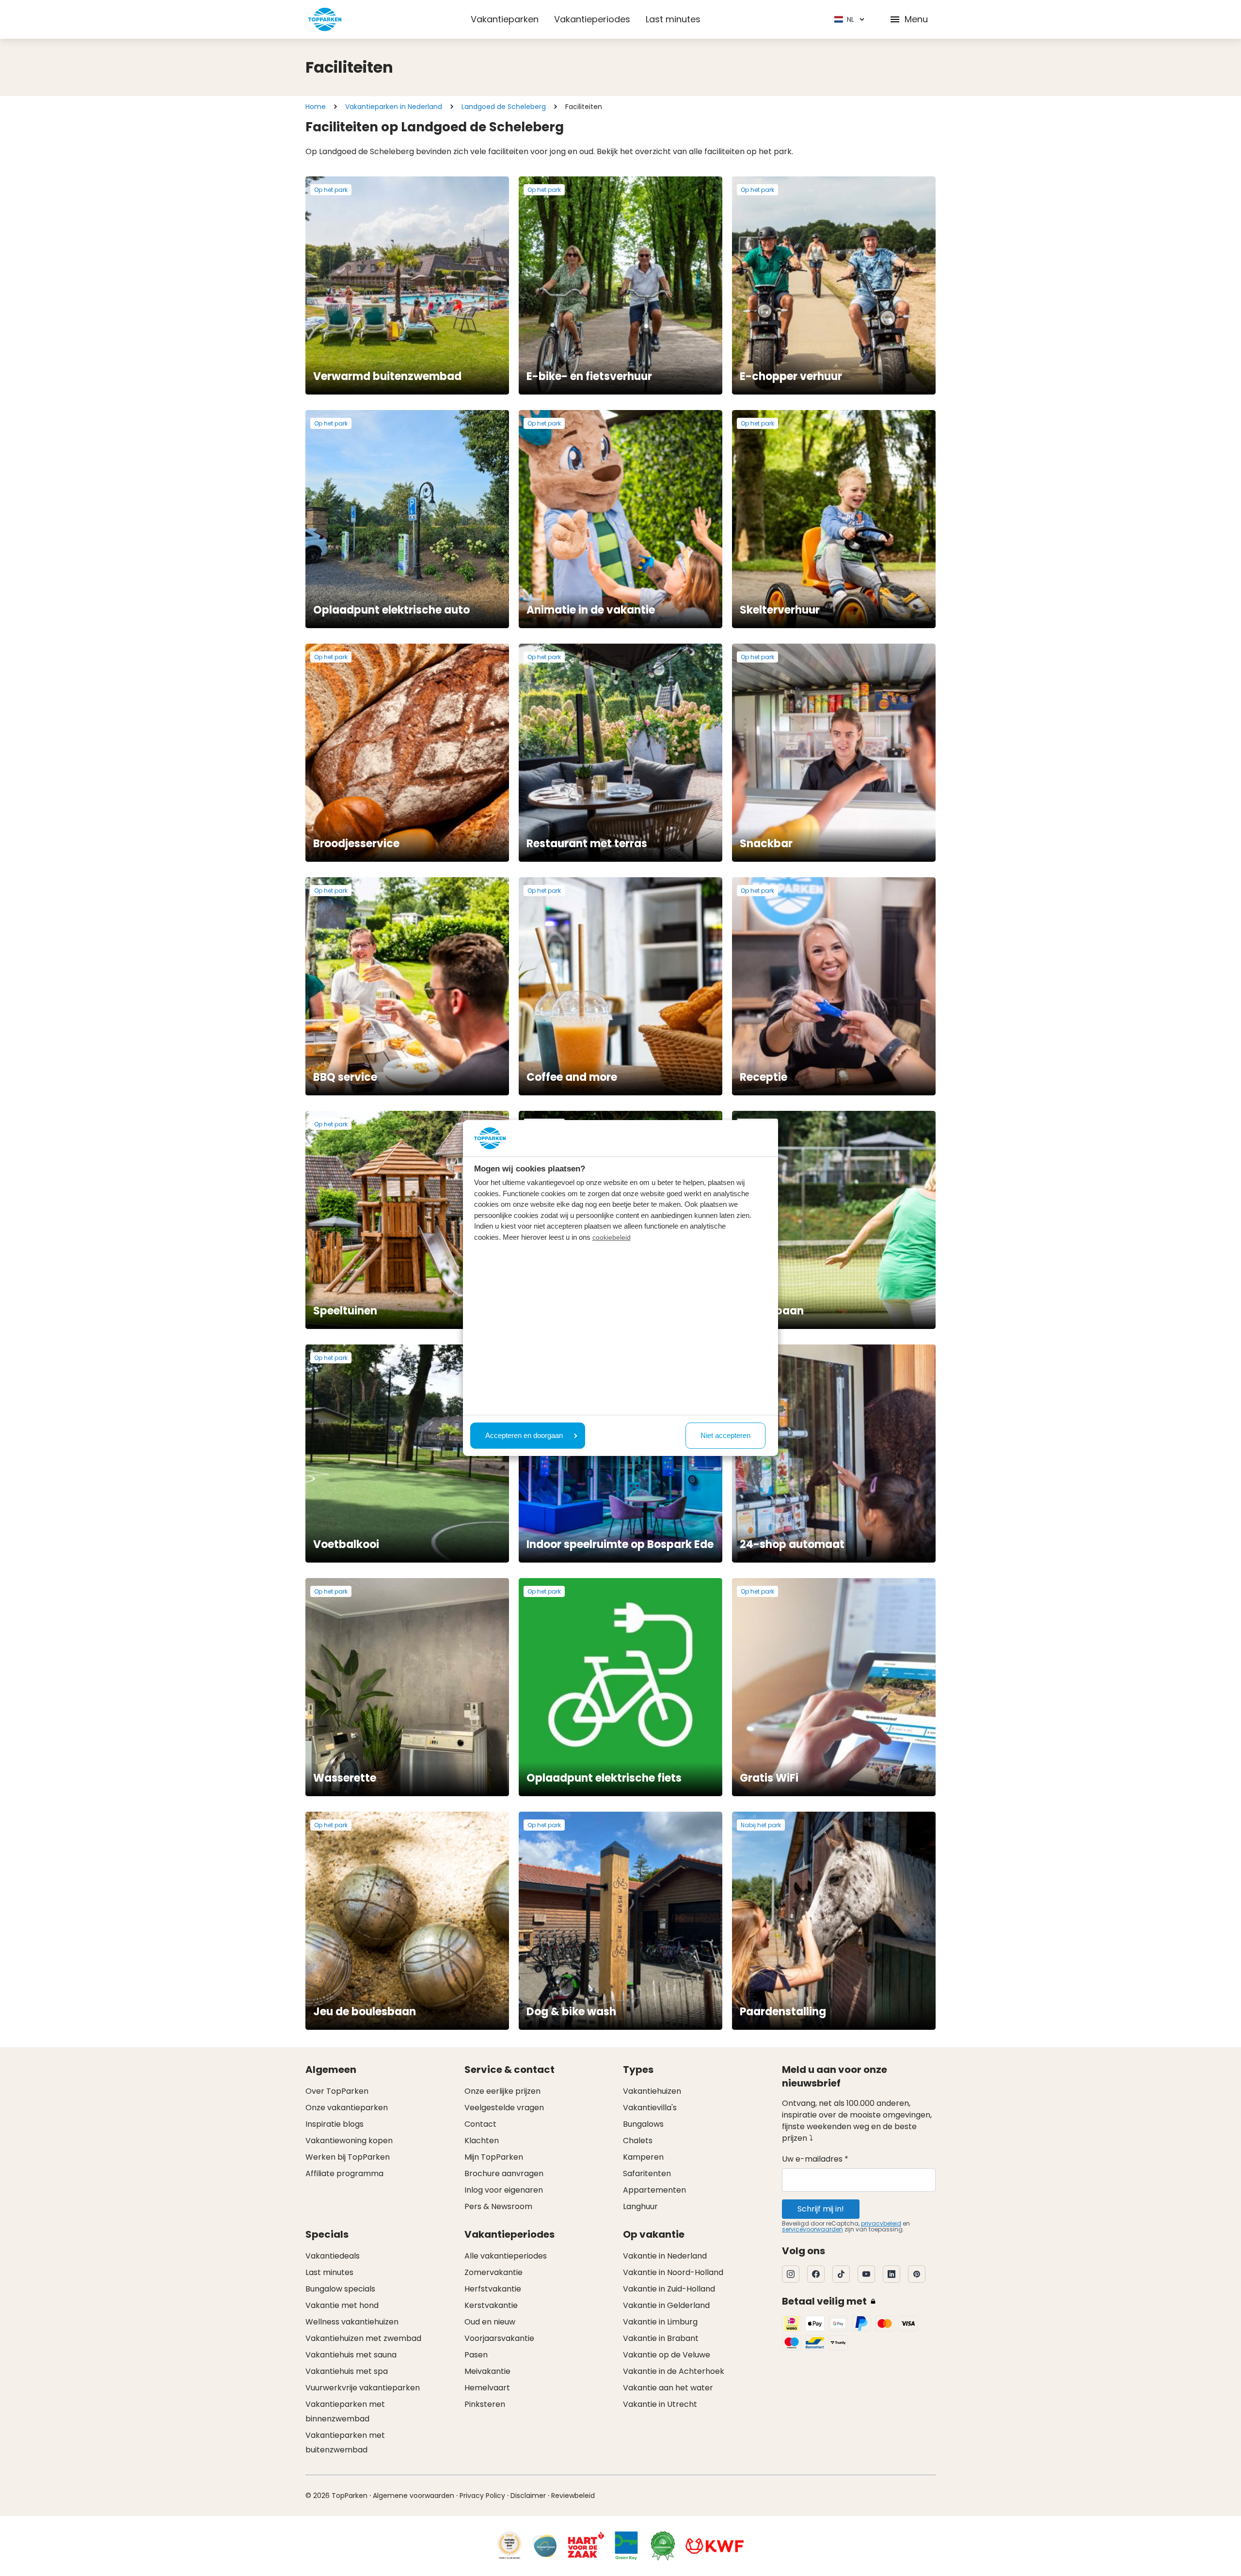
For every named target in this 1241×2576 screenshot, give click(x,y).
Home (316, 107)
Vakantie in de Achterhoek (674, 2371)
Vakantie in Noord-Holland (673, 2272)
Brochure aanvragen (504, 2173)
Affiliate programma (344, 2173)
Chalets (638, 2141)
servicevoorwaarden (812, 2229)
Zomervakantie (493, 2272)
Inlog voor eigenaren (504, 2190)
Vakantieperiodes (592, 19)
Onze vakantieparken (347, 2108)
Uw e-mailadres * (815, 2159)
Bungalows (643, 2124)
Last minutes (673, 19)
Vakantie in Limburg (660, 2322)
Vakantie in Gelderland (666, 2305)
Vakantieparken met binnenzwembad (345, 2411)
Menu (916, 19)
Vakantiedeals (333, 2256)
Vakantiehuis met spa (347, 2371)
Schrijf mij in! (821, 2209)
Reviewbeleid (573, 2496)
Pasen (476, 2355)
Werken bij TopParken (348, 2157)
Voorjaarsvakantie (499, 2338)
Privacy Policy (482, 2496)
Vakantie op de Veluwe (667, 2355)
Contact (480, 2124)
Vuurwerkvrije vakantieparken (363, 2388)
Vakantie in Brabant (661, 2338)
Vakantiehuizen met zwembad (363, 2338)
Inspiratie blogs (334, 2124)
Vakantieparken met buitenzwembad (345, 2442)
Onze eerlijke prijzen (502, 2091)
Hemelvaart (487, 2388)
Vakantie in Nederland (665, 2256)
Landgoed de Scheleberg (504, 107)
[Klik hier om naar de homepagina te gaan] (325, 19)
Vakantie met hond (342, 2305)
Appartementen (654, 2190)
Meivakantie (487, 2371)
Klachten (482, 2141)
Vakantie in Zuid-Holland (669, 2289)
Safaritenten (647, 2173)
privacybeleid (881, 2223)
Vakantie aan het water (668, 2388)
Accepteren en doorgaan (524, 1435)
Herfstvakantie (493, 2289)
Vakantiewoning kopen (349, 2141)
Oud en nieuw (490, 2322)
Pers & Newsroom (498, 2206)
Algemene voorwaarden (414, 2496)
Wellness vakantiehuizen (352, 2322)
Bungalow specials (340, 2289)
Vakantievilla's (650, 2108)
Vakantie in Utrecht (660, 2404)
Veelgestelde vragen (504, 2108)
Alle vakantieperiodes (506, 2256)
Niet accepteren (725, 1435)
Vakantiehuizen (652, 2091)
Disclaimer (528, 2496)
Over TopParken (337, 2091)
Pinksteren (485, 2404)
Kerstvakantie (491, 2305)
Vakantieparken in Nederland (394, 107)
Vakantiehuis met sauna (351, 2355)
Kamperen (643, 2157)
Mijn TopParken (494, 2157)
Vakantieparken (505, 19)
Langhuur (640, 2206)
